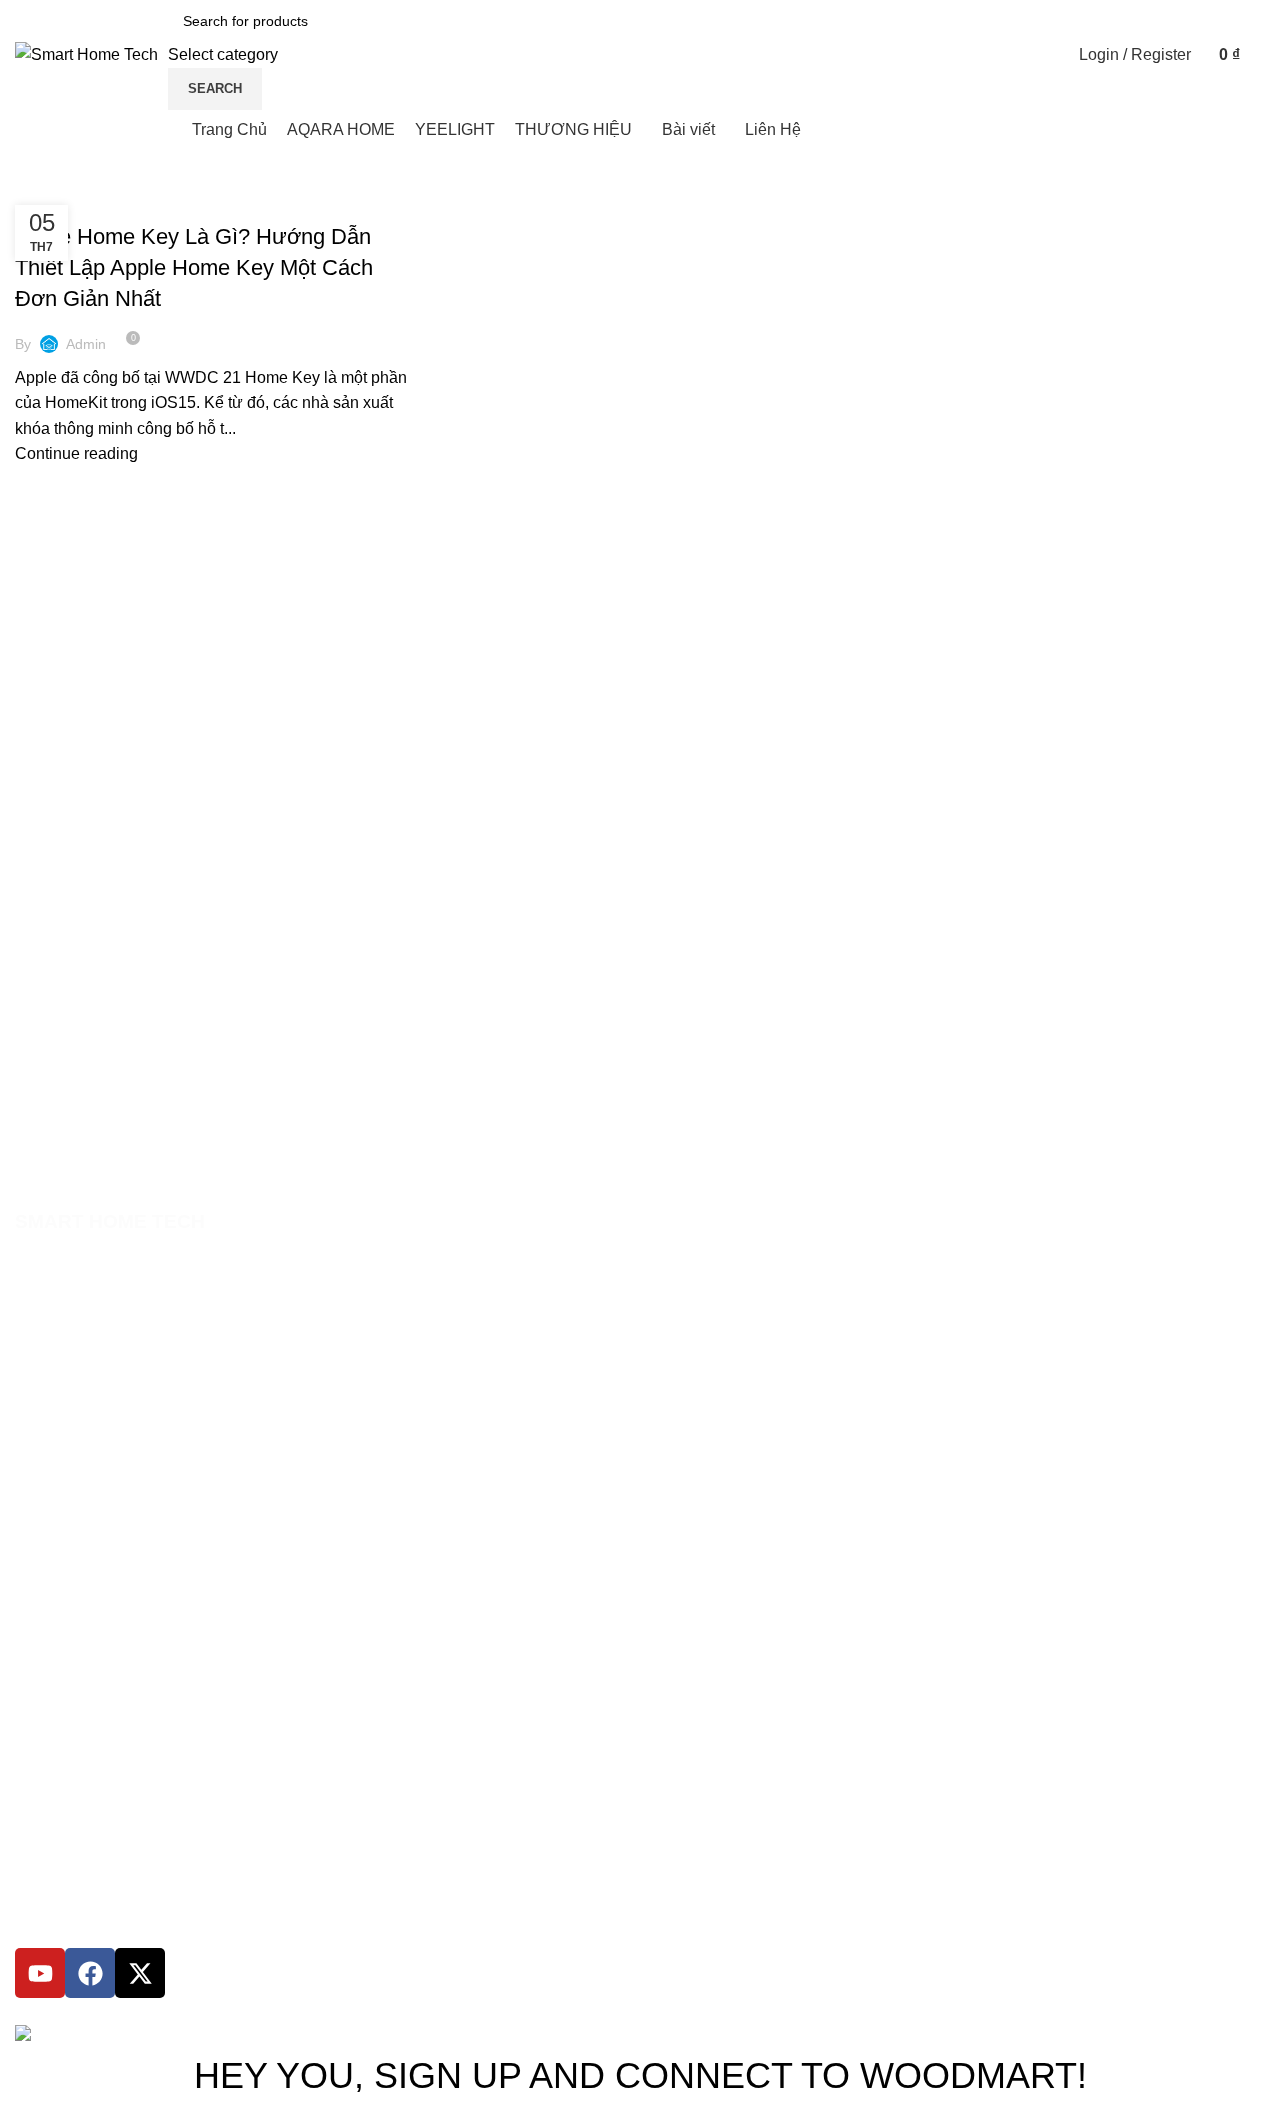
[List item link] (640, 1313)
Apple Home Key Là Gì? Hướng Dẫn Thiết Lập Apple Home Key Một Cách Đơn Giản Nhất (194, 267)
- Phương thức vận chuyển (99, 1622)
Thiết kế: (263, 2010)
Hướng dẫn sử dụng (180, 202)
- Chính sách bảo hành (87, 1520)
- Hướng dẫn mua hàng (89, 1452)
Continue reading (76, 453)
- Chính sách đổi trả (77, 1554)
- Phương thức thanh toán (97, 1486)
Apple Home (64, 202)
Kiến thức (290, 202)
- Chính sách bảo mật (83, 1588)
